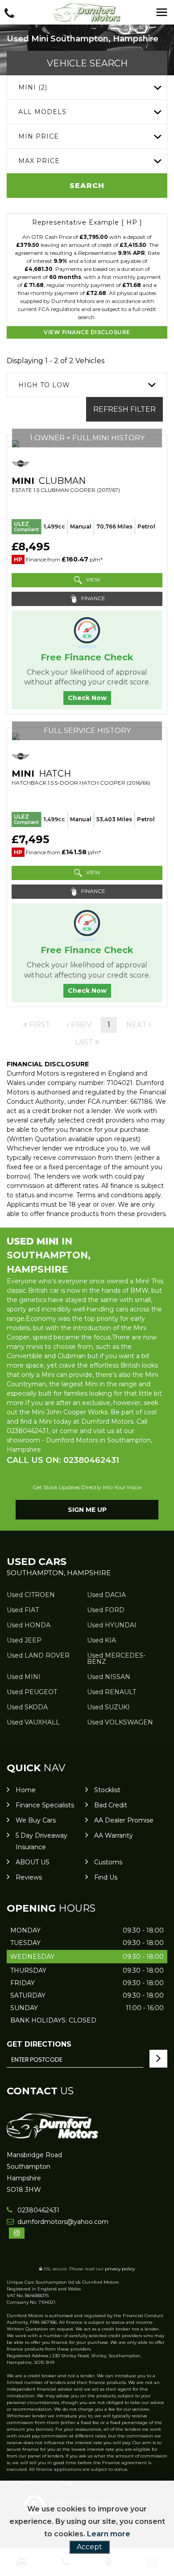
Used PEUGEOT (32, 1692)
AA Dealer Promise (124, 1820)
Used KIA (101, 1640)
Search (87, 186)
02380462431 (37, 2210)
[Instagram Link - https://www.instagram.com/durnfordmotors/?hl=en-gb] (17, 2233)
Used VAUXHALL (33, 1722)
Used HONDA (29, 1625)
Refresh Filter (124, 409)
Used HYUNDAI (112, 1625)
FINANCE (93, 598)
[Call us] (9, 14)
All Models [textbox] (42, 112)
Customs (108, 1862)
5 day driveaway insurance (41, 1841)
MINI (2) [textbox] (33, 87)
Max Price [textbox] (39, 161)
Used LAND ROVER (38, 1655)
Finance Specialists (45, 1805)
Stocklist (107, 1790)
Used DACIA (106, 1595)
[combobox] (87, 88)
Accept (89, 2547)
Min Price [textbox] (39, 136)
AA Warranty (114, 1835)
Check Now (87, 698)
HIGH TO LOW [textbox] (44, 385)
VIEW (93, 579)
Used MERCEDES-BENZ (116, 1659)
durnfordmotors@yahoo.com (62, 2222)
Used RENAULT (112, 1692)
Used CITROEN (31, 1595)
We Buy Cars (36, 1820)
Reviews (29, 1877)
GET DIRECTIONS (39, 2044)
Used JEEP (24, 1640)
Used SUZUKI (108, 1707)
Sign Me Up (87, 1510)
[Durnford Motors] (52, 2136)
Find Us (106, 1877)
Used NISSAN (109, 1677)
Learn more (109, 2534)
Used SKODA (27, 1707)
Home (26, 1790)
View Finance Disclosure (87, 332)
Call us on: (63, 1460)
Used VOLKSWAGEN (120, 1722)
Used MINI (24, 1677)
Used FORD (106, 1610)
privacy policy (120, 2269)
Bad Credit (111, 1805)
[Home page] (87, 12)
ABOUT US (33, 1862)
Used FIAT (23, 1610)
